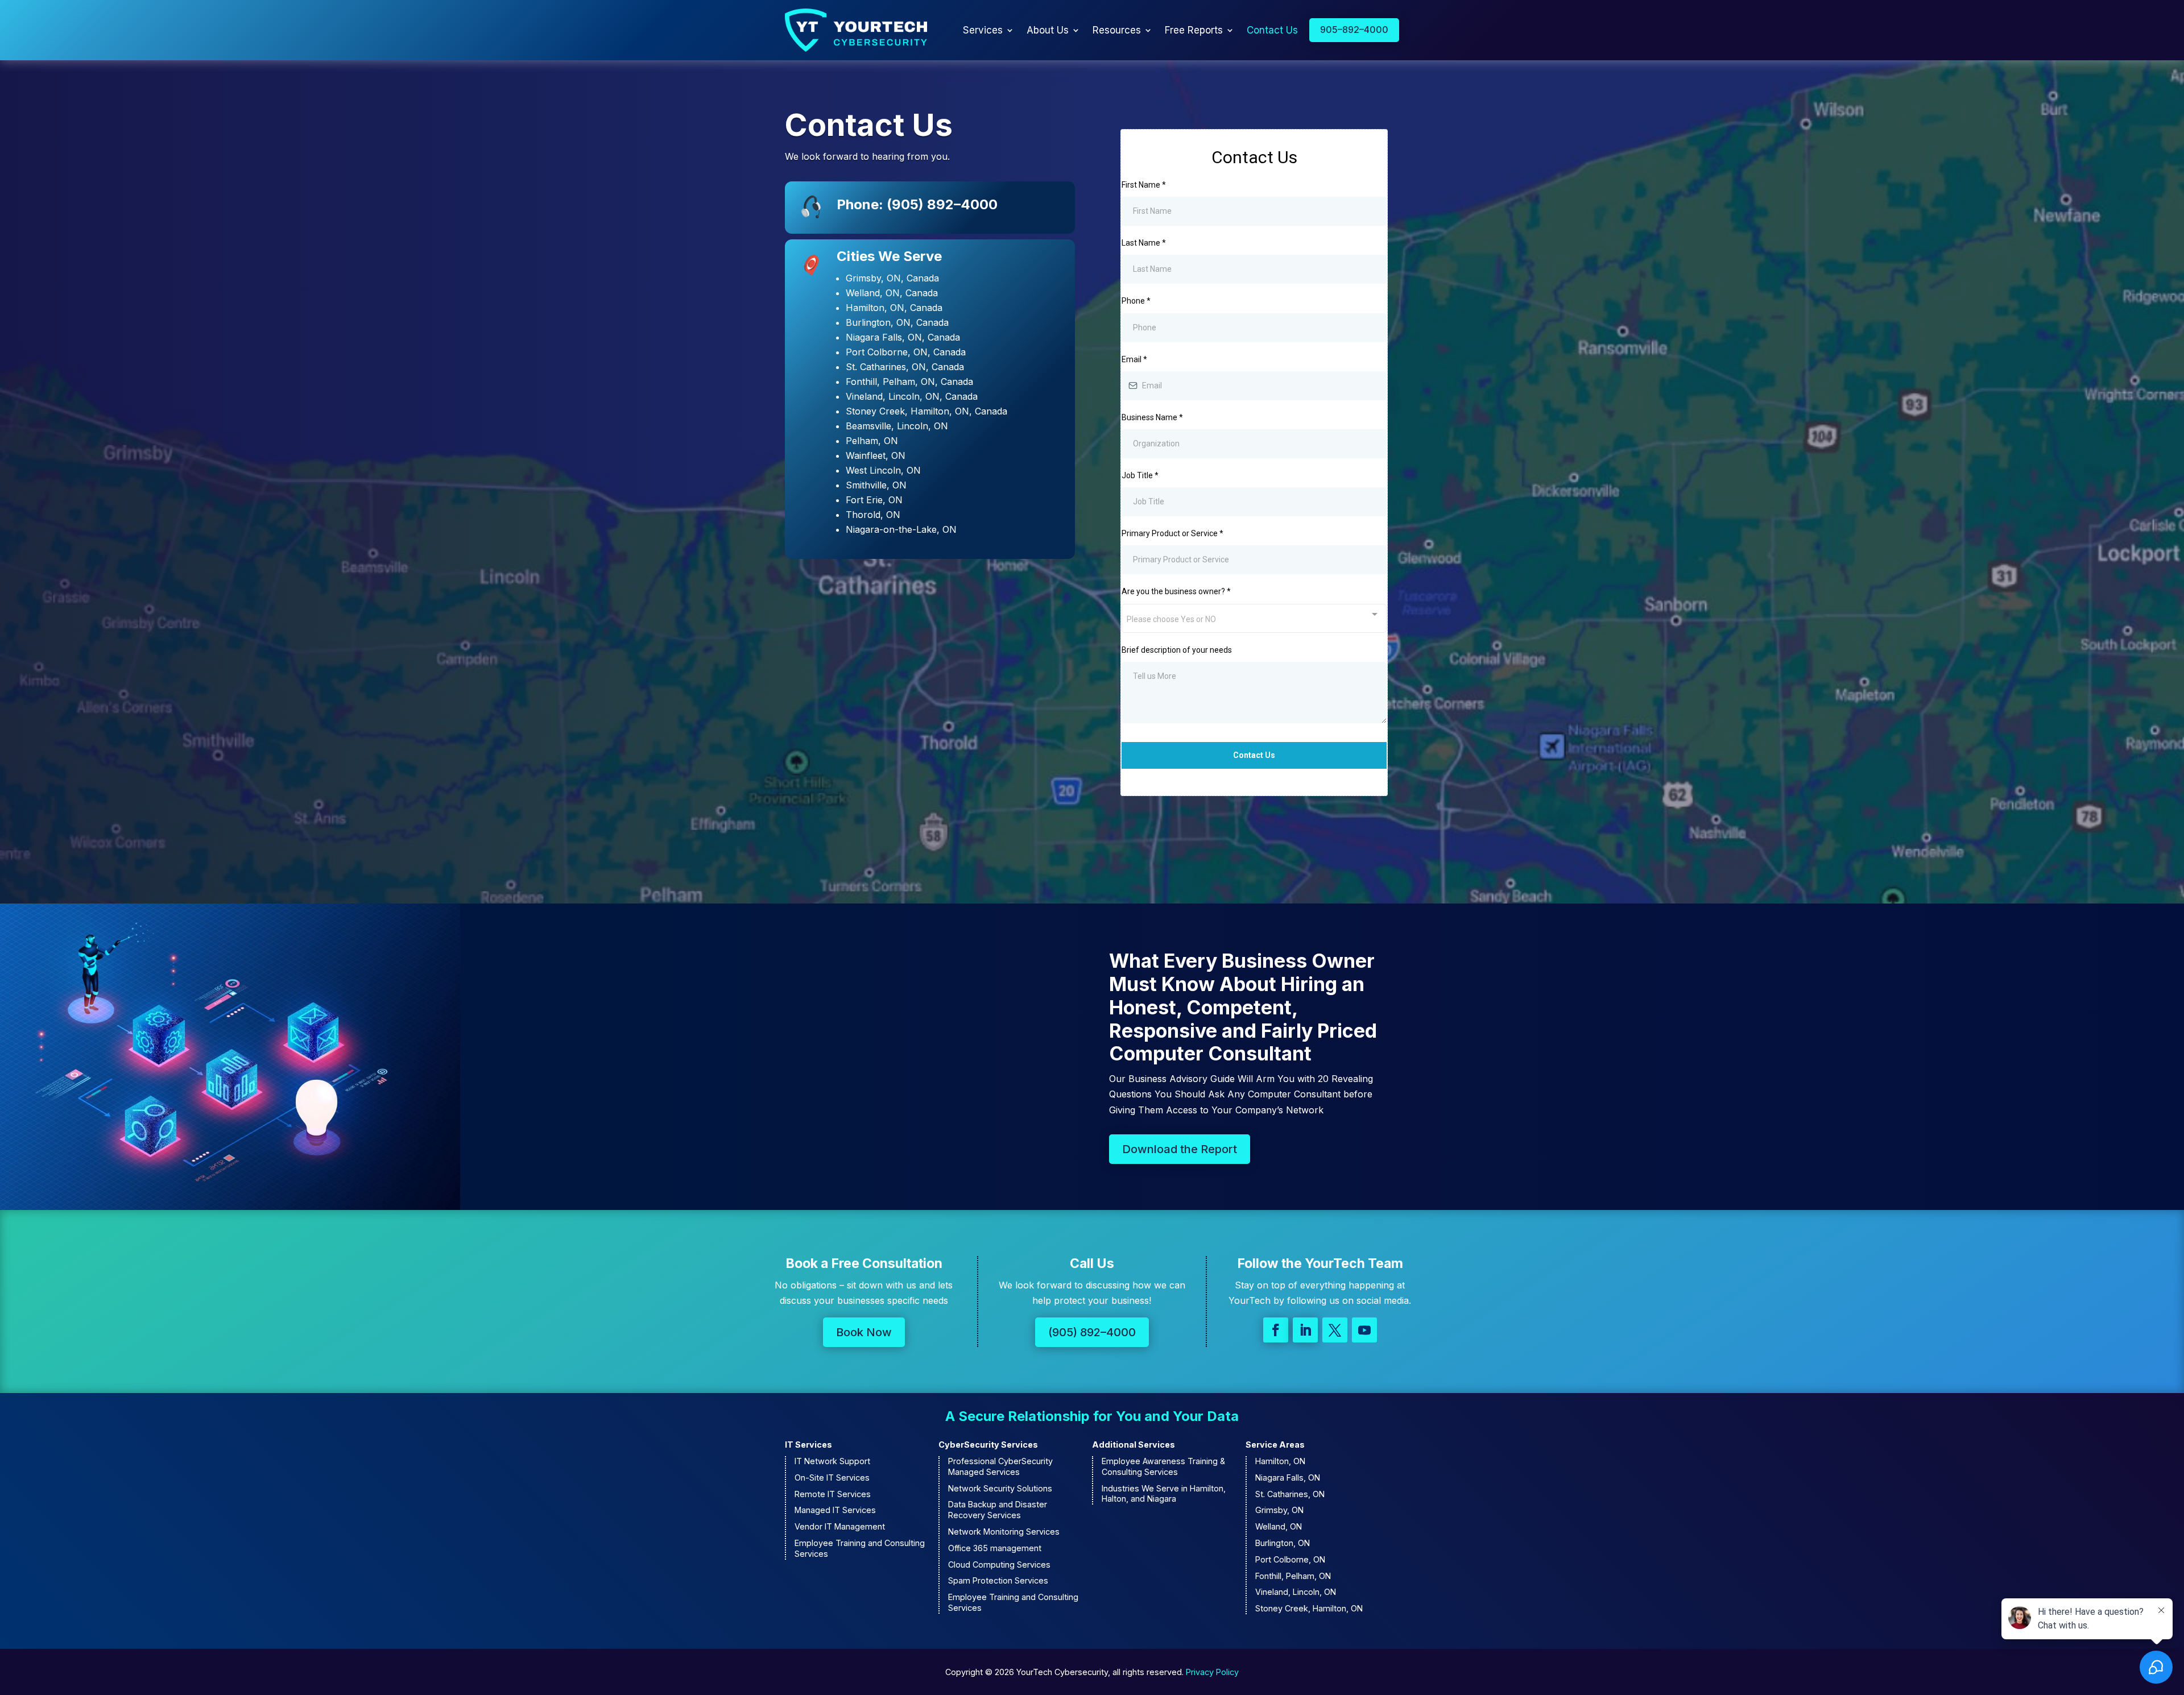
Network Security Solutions (1000, 1488)
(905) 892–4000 (1092, 1332)
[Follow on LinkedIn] (1305, 1330)
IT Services (808, 1445)
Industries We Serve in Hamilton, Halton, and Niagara (1164, 1494)
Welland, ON (1279, 1526)
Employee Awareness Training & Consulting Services (1163, 1466)
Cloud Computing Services (999, 1565)
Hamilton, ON (1280, 1461)
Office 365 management (995, 1548)
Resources (1117, 30)
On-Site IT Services (832, 1478)
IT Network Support (832, 1461)
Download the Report (1180, 1149)
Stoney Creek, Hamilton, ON (1309, 1608)
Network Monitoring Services (1004, 1532)
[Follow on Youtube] (1364, 1330)
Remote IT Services (833, 1494)
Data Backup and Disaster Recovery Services (998, 1510)
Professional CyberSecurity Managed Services (1000, 1466)
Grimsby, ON (1279, 1510)
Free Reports (1194, 30)
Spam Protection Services (998, 1580)
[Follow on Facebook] (1276, 1330)
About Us (1048, 30)
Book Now (864, 1332)
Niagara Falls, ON (1288, 1478)
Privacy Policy (1212, 1672)
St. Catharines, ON (1290, 1494)
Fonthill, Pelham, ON (1293, 1576)
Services (983, 30)
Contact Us (1272, 30)
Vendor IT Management (840, 1526)
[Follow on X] (1335, 1330)
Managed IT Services (835, 1510)
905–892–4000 (1354, 30)
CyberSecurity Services (988, 1445)
